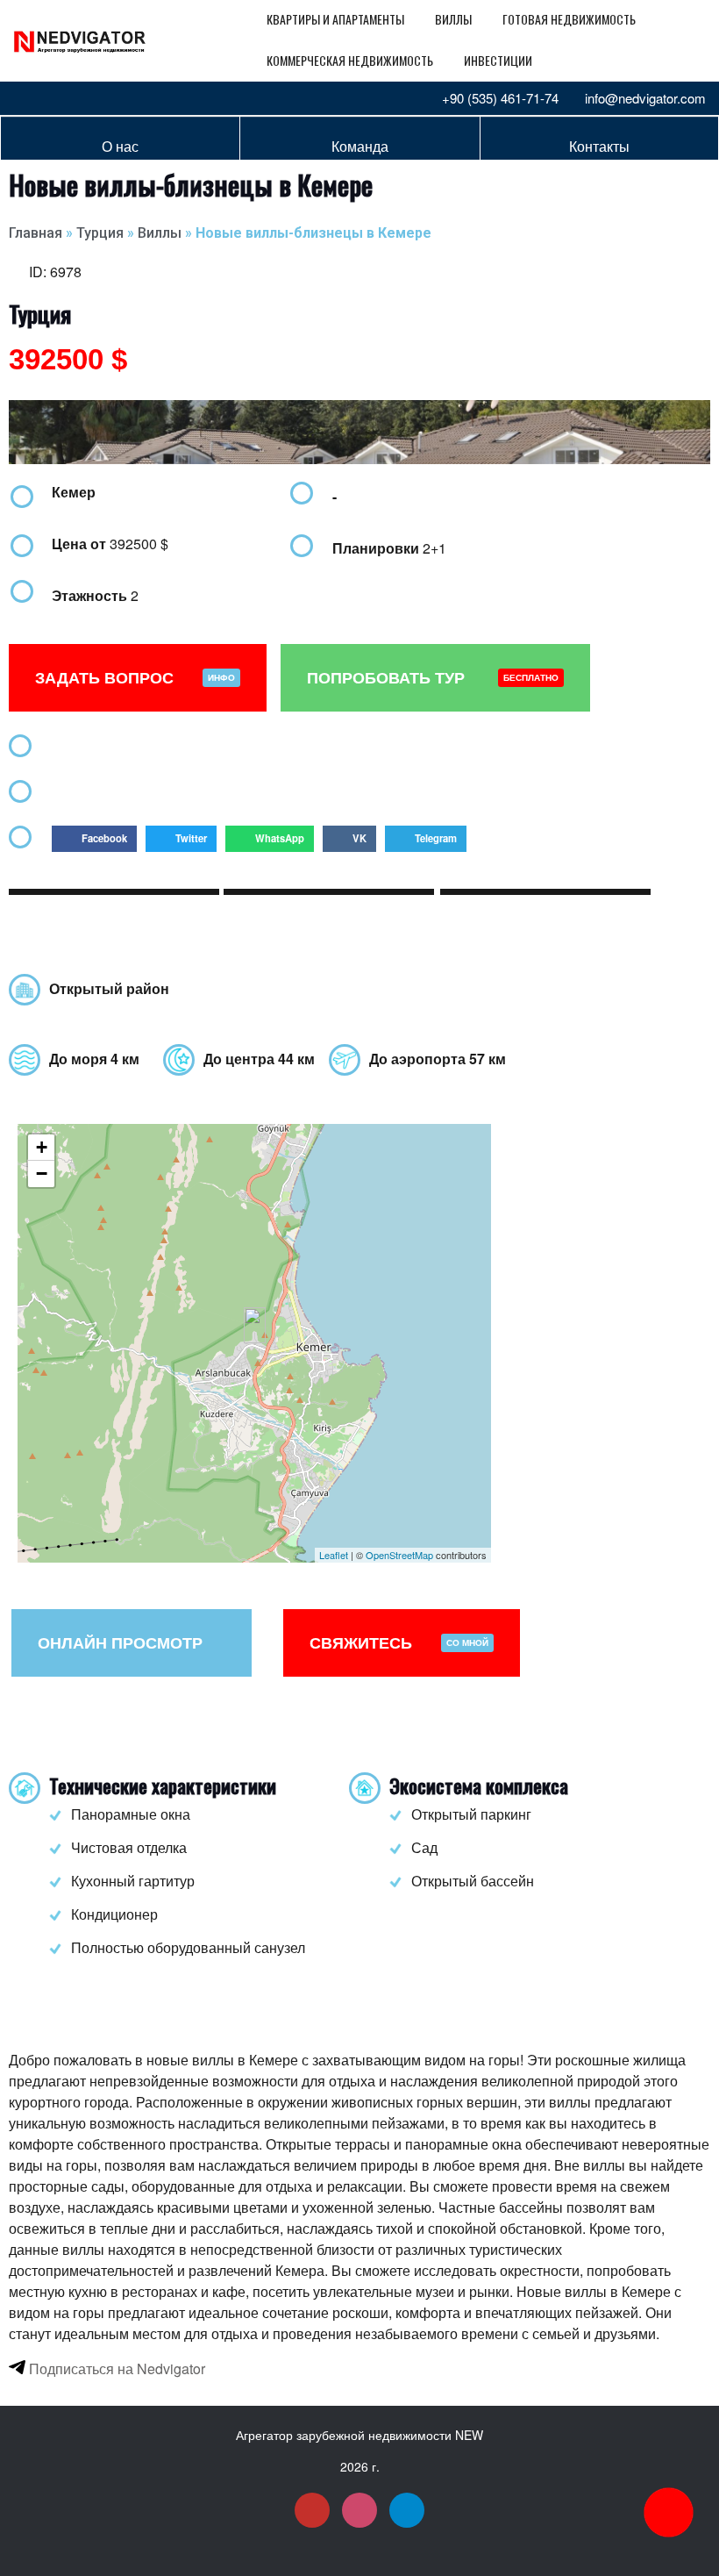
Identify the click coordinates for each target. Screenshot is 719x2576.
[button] (94, 839)
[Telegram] (84, 98)
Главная (36, 233)
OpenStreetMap (399, 1555)
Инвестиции (498, 60)
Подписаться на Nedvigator (115, 2368)
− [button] (42, 1174)
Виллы (453, 19)
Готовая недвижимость (569, 19)
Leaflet (334, 1555)
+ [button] (42, 1147)
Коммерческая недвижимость (350, 60)
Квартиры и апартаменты (335, 19)
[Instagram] (55, 98)
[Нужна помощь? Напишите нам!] (669, 2512)
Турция (100, 233)
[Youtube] (26, 98)
